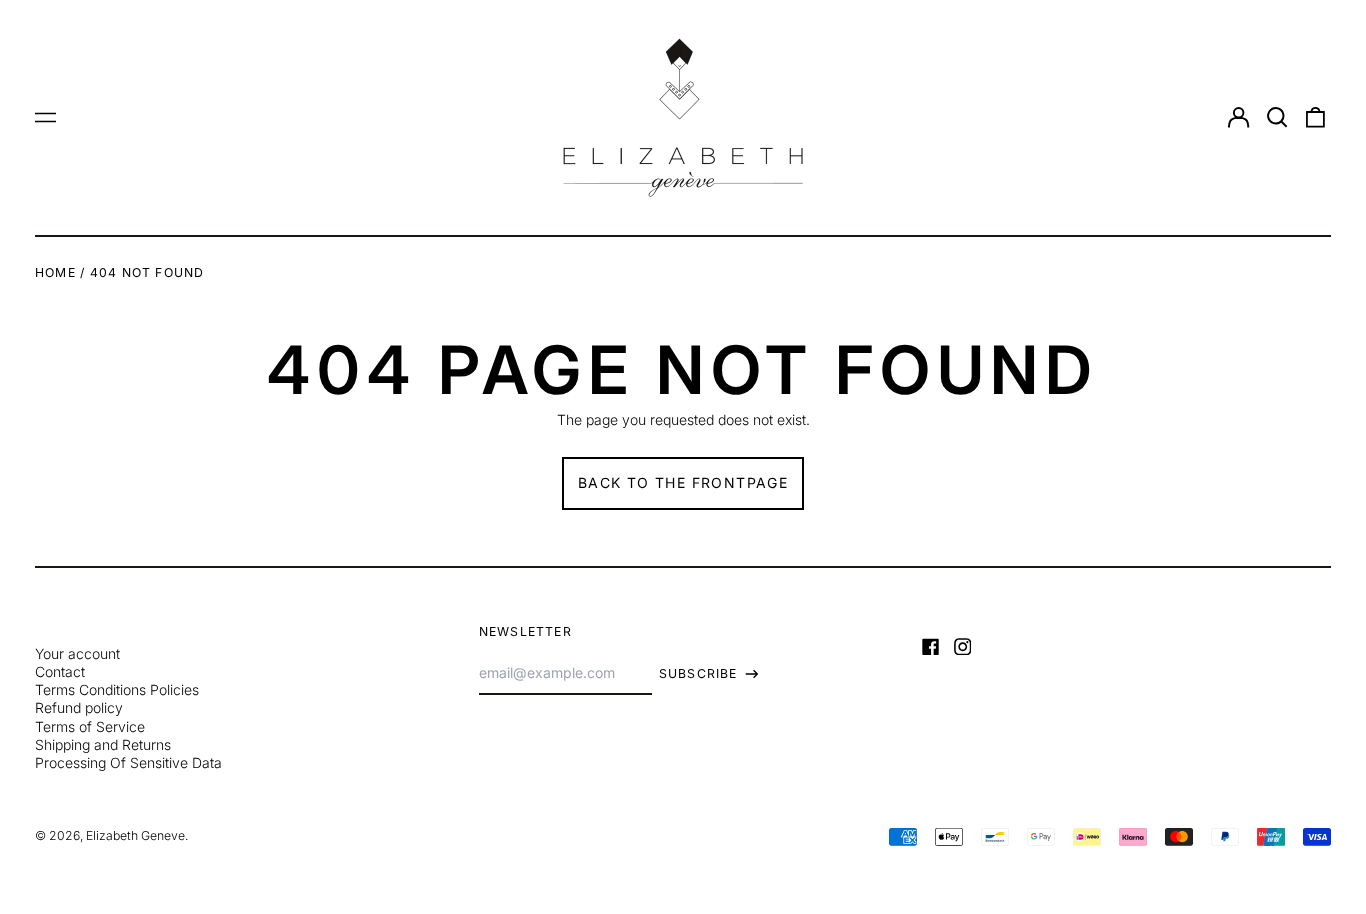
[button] (1277, 118)
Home (55, 272)
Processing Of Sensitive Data (128, 762)
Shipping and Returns (103, 744)
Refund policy (79, 707)
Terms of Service (90, 726)
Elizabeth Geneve (135, 835)
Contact (60, 671)
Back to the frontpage (683, 482)
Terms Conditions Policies (117, 689)
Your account (77, 653)
